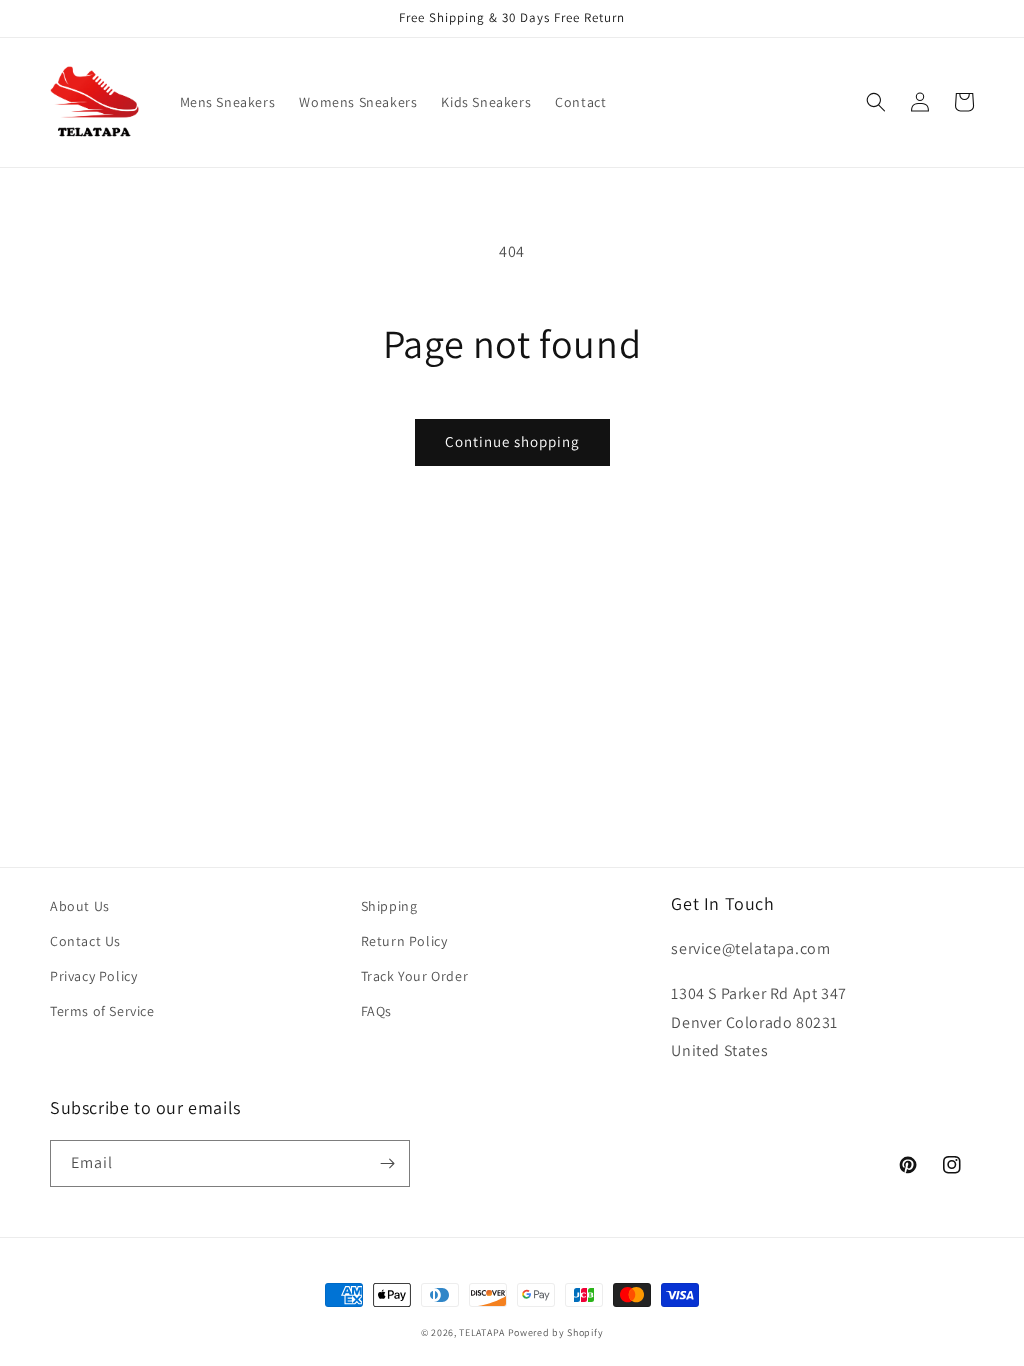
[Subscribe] (387, 1163)
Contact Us (85, 941)
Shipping (389, 906)
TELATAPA (482, 1332)
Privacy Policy (93, 976)
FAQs (376, 1011)
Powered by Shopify (556, 1332)
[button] (876, 102)
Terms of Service (102, 1011)
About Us (80, 906)
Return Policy (404, 941)
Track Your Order (415, 976)
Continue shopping (512, 441)
